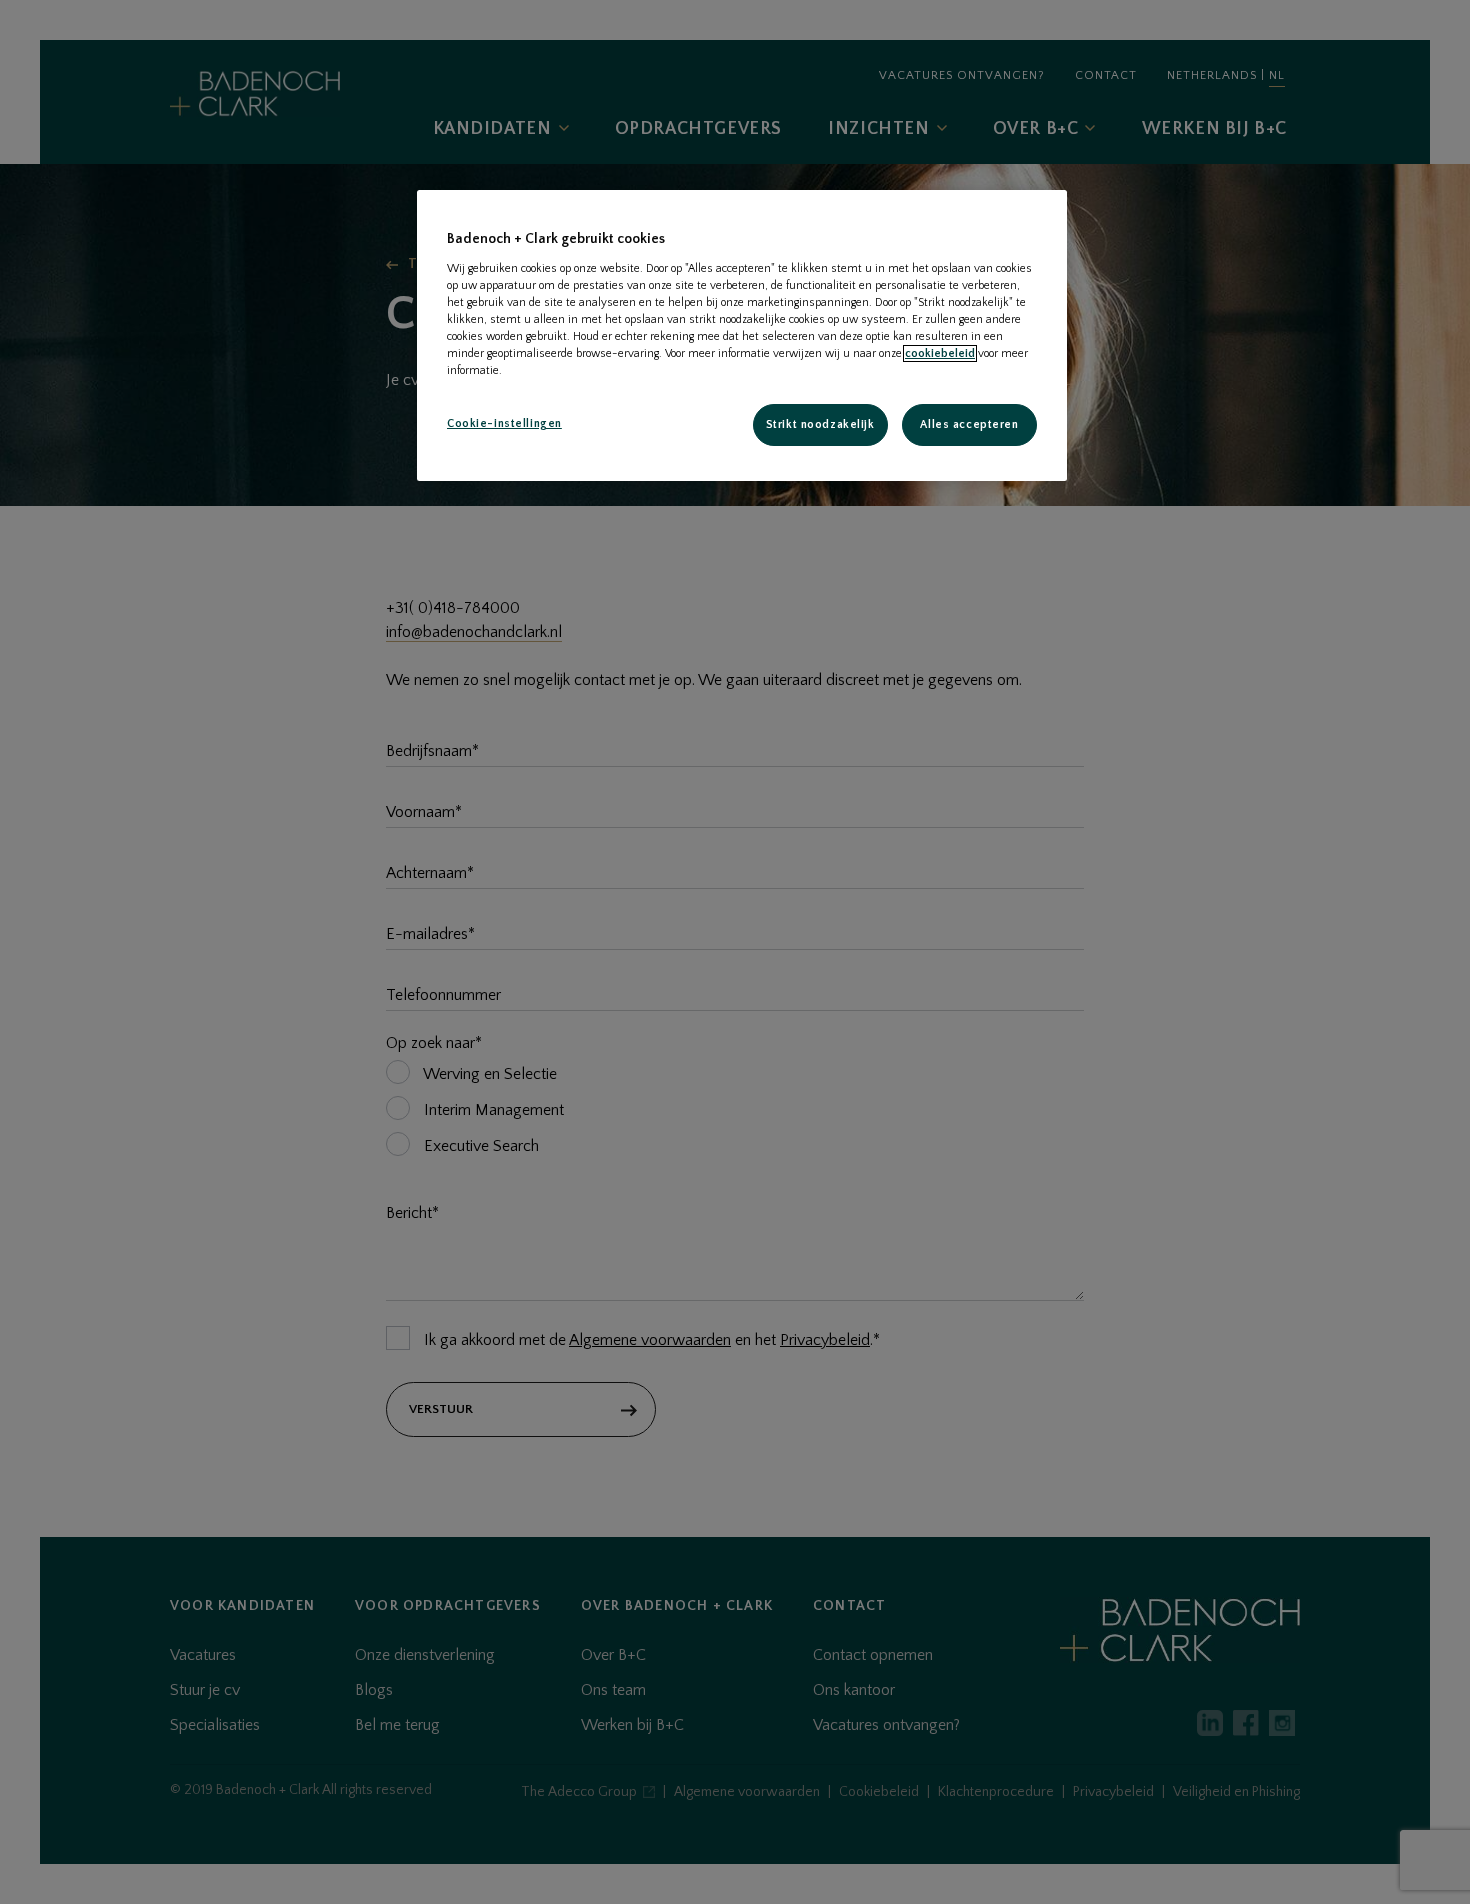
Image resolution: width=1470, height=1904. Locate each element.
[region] (742, 335)
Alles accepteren (969, 424)
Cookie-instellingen (504, 423)
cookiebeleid (940, 353)
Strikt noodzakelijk (820, 424)
